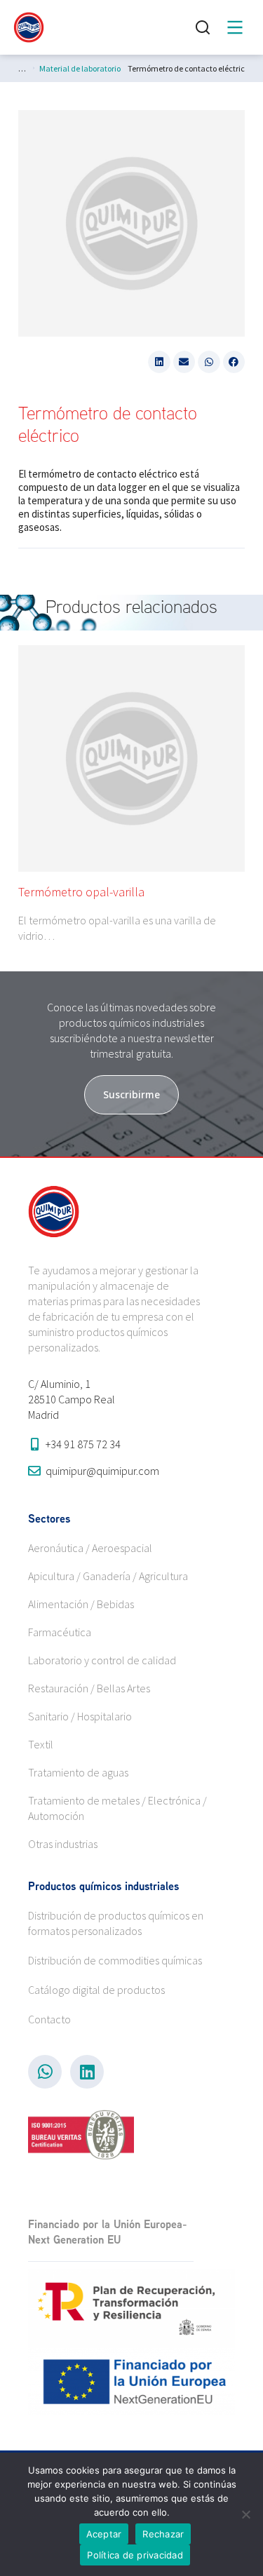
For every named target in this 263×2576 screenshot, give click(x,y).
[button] (159, 362)
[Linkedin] (87, 2072)
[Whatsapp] (45, 2072)
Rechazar (163, 2534)
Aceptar (104, 2534)
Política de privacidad (135, 2555)
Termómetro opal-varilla (81, 892)
